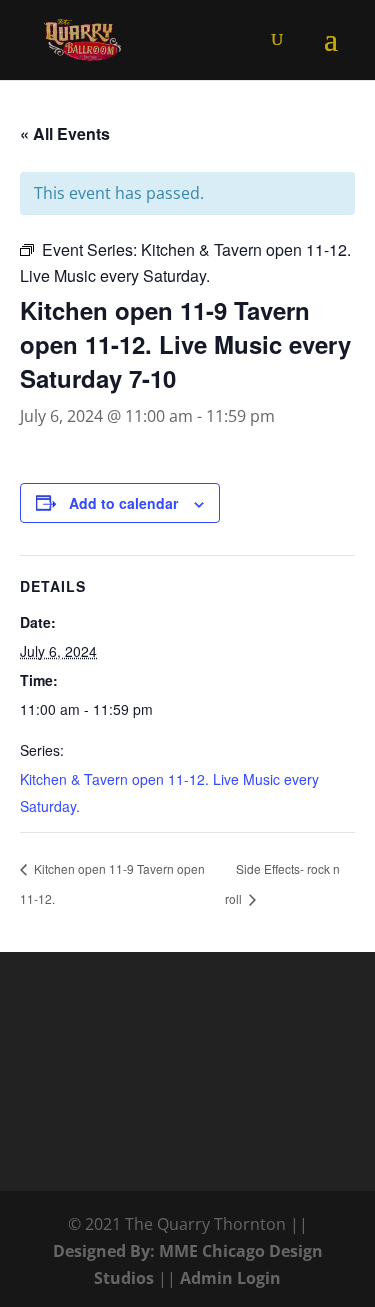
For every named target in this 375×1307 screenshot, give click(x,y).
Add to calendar (123, 503)
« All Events (65, 133)
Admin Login (230, 1278)
